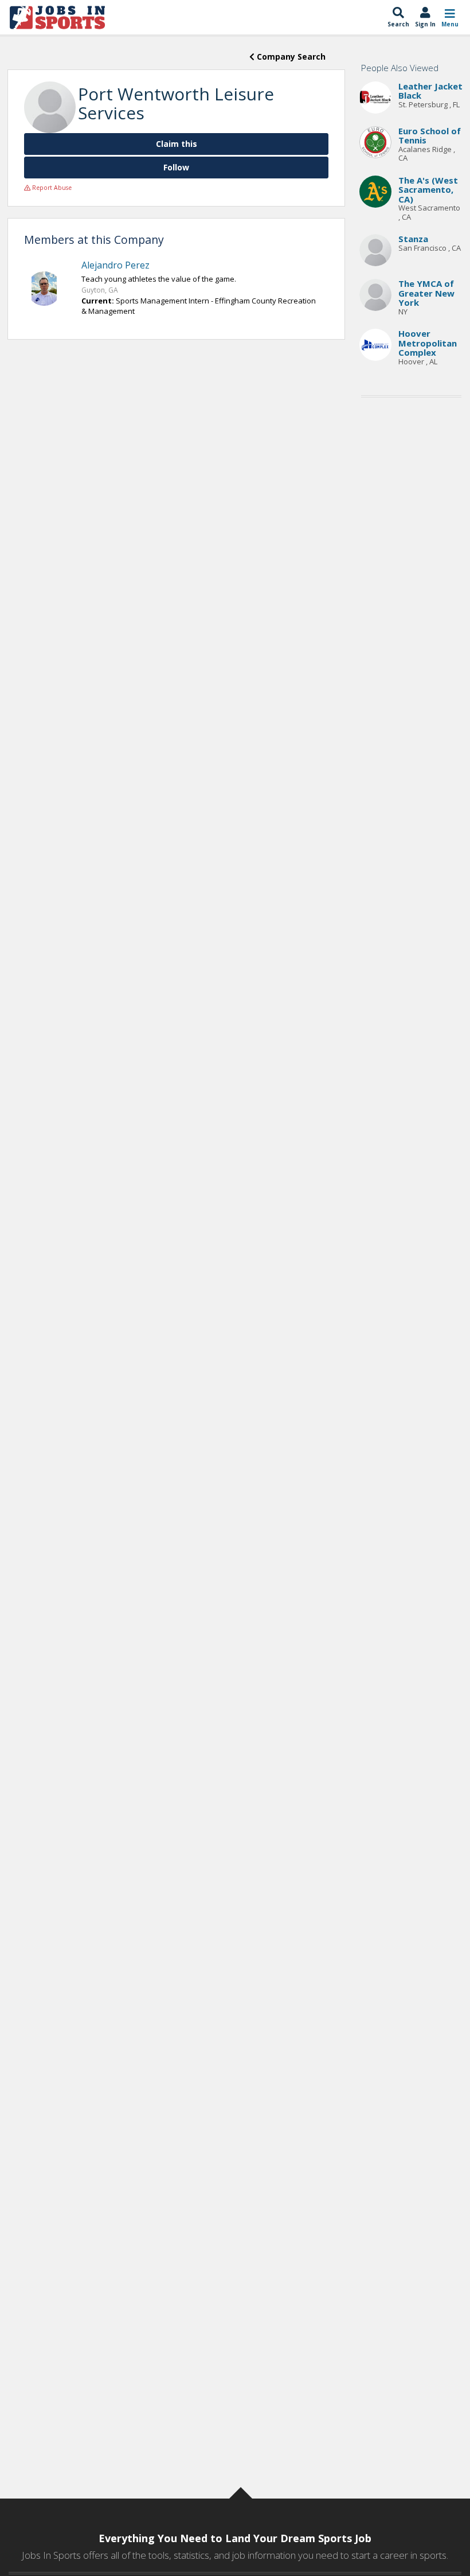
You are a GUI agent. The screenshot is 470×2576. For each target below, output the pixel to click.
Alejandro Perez (115, 265)
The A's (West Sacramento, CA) (428, 190)
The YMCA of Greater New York (426, 293)
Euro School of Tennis (430, 136)
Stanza (413, 239)
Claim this (177, 144)
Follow (176, 167)
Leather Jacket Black (430, 91)
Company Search (290, 57)
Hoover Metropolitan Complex (428, 343)
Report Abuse (51, 188)
